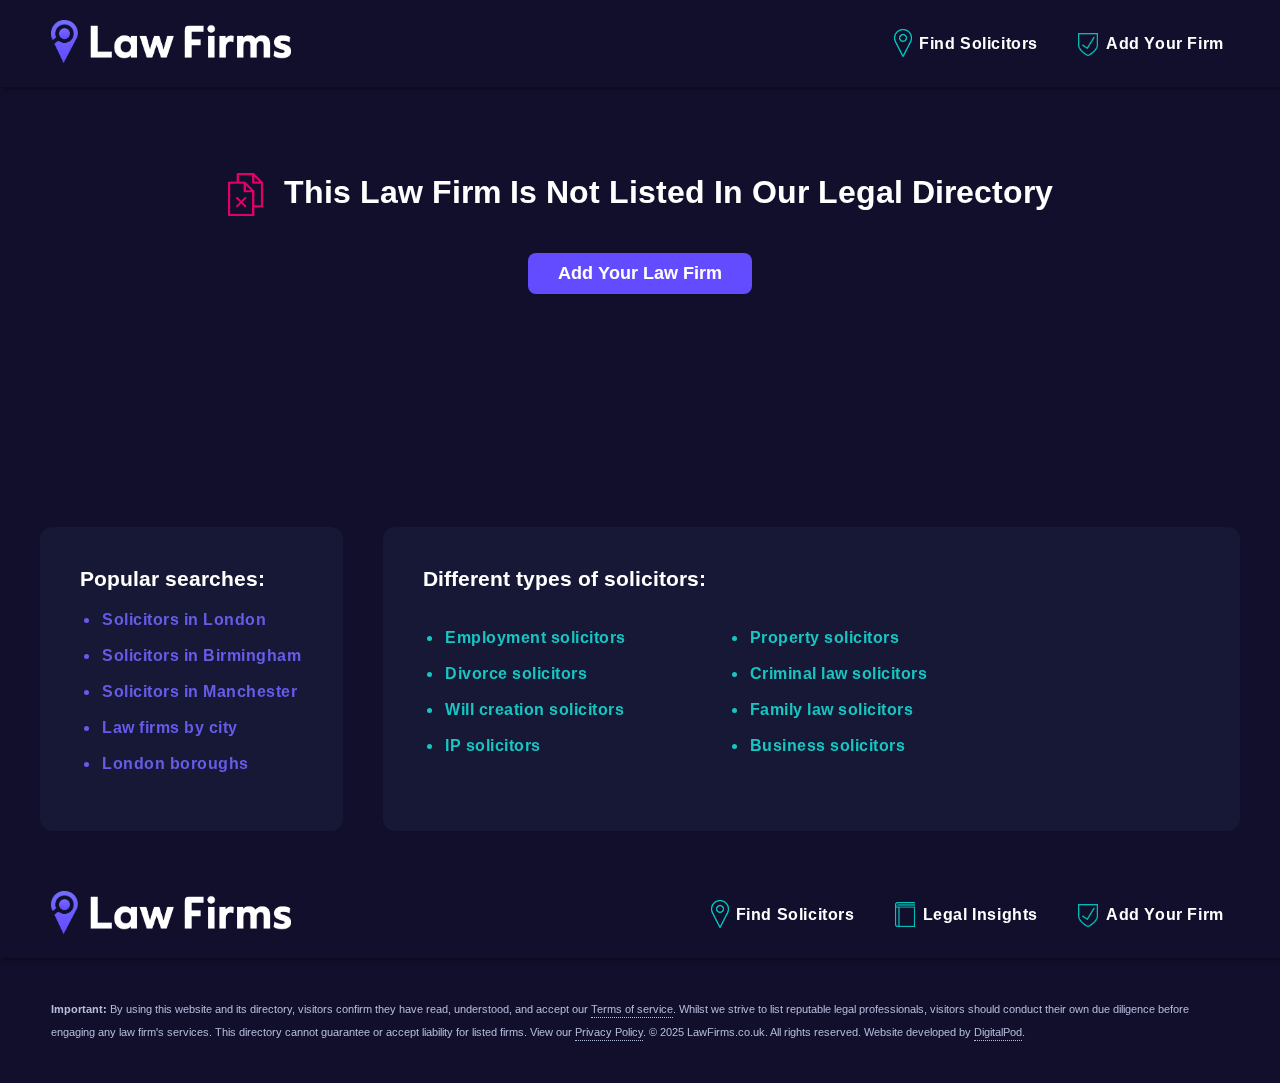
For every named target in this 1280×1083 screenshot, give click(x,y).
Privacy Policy (609, 1032)
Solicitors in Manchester (199, 691)
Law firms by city (170, 727)
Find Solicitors (978, 43)
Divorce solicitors (516, 673)
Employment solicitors (535, 637)
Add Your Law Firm (640, 273)
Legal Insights (980, 914)
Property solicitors (825, 637)
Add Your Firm (1165, 43)
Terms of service (632, 1009)
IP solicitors (493, 745)
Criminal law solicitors (839, 673)
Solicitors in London (184, 619)
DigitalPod (998, 1032)
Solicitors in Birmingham (201, 655)
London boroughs (175, 763)
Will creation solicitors (534, 709)
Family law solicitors (832, 709)
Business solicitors (828, 745)
